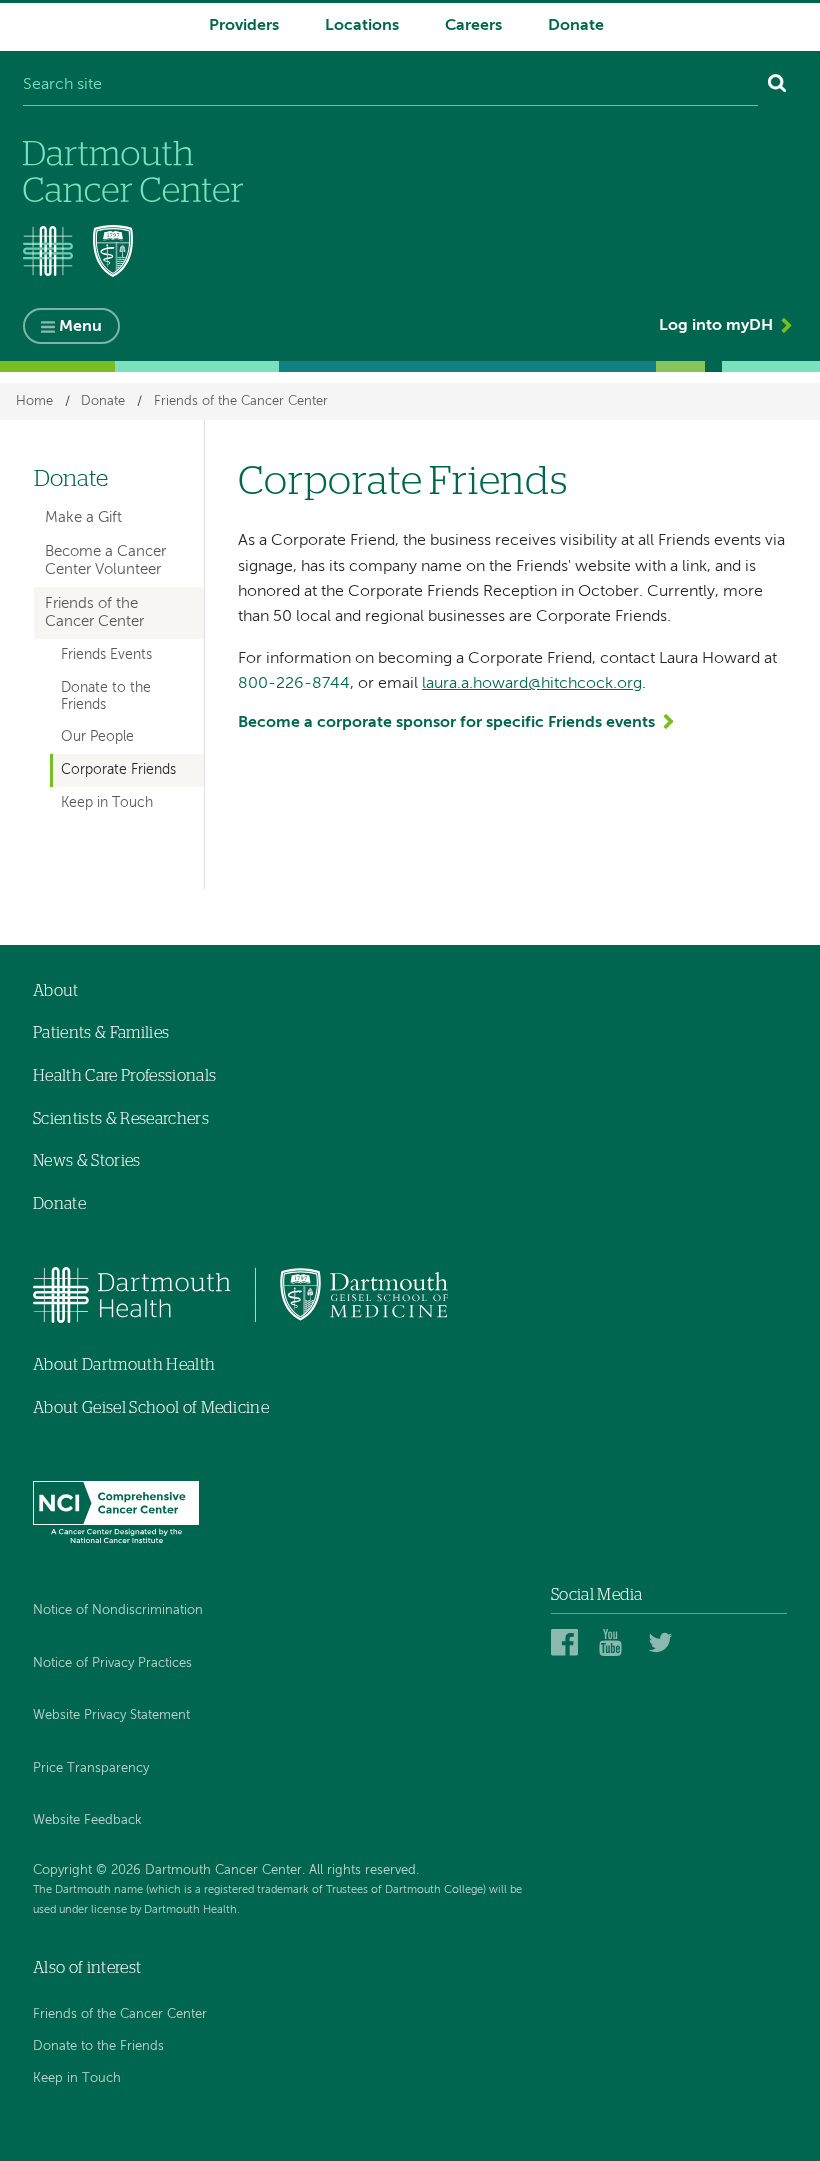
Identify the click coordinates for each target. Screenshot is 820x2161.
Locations (362, 26)
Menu (80, 327)
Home (34, 401)
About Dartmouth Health (124, 1365)
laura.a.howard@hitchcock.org (532, 684)
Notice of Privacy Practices (112, 1663)
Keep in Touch (107, 803)
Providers (244, 26)
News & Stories (86, 1161)
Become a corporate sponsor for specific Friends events (446, 723)
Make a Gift (83, 517)
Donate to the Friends (106, 696)
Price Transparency (91, 1768)
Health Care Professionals (124, 1076)
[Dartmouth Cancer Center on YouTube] (615, 1642)
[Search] (777, 86)
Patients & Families (101, 1033)
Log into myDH (716, 326)
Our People (97, 737)
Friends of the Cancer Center (241, 401)
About (56, 991)
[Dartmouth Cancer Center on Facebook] (567, 1642)
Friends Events (106, 655)
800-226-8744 (294, 684)
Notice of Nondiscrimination (118, 1610)
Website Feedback (87, 1820)
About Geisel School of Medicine (151, 1408)
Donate (576, 26)
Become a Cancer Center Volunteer (105, 560)
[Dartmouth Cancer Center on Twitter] (664, 1642)
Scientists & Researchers (121, 1119)
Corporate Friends (118, 770)
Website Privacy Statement (111, 1715)
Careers (473, 26)
